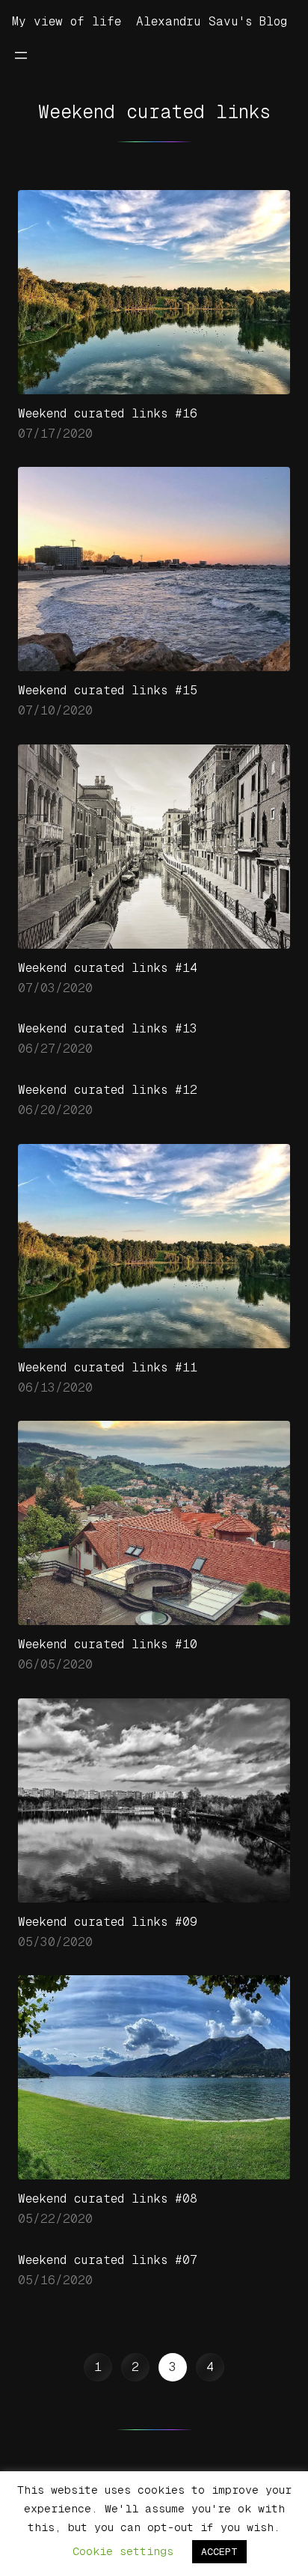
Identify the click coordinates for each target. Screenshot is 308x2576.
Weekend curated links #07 (108, 2260)
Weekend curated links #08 (108, 2199)
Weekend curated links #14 (108, 968)
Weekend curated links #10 (108, 1644)
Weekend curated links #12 (108, 1090)
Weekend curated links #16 (108, 413)
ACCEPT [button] (219, 2552)
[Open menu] (21, 55)
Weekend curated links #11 (108, 1367)
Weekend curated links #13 (108, 1028)
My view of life (67, 21)
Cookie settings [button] (123, 2551)
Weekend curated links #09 (108, 1922)
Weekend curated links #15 (108, 690)
